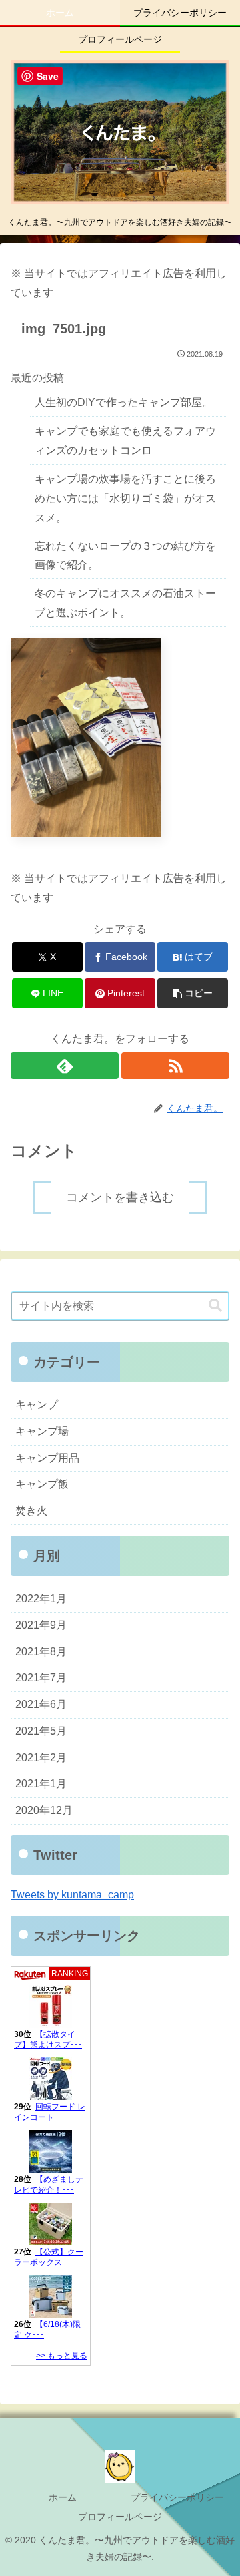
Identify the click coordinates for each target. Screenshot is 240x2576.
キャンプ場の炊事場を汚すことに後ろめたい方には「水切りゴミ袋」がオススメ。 (125, 498)
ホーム (63, 2497)
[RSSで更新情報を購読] (175, 1066)
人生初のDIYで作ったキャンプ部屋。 (124, 402)
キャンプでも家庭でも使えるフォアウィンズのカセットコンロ (125, 441)
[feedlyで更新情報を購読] (65, 1066)
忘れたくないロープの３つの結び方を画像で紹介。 (125, 556)
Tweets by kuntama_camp (72, 1895)
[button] (193, 993)
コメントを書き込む (120, 1197)
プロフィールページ (120, 2517)
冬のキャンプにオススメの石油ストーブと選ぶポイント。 (125, 603)
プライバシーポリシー (177, 2497)
